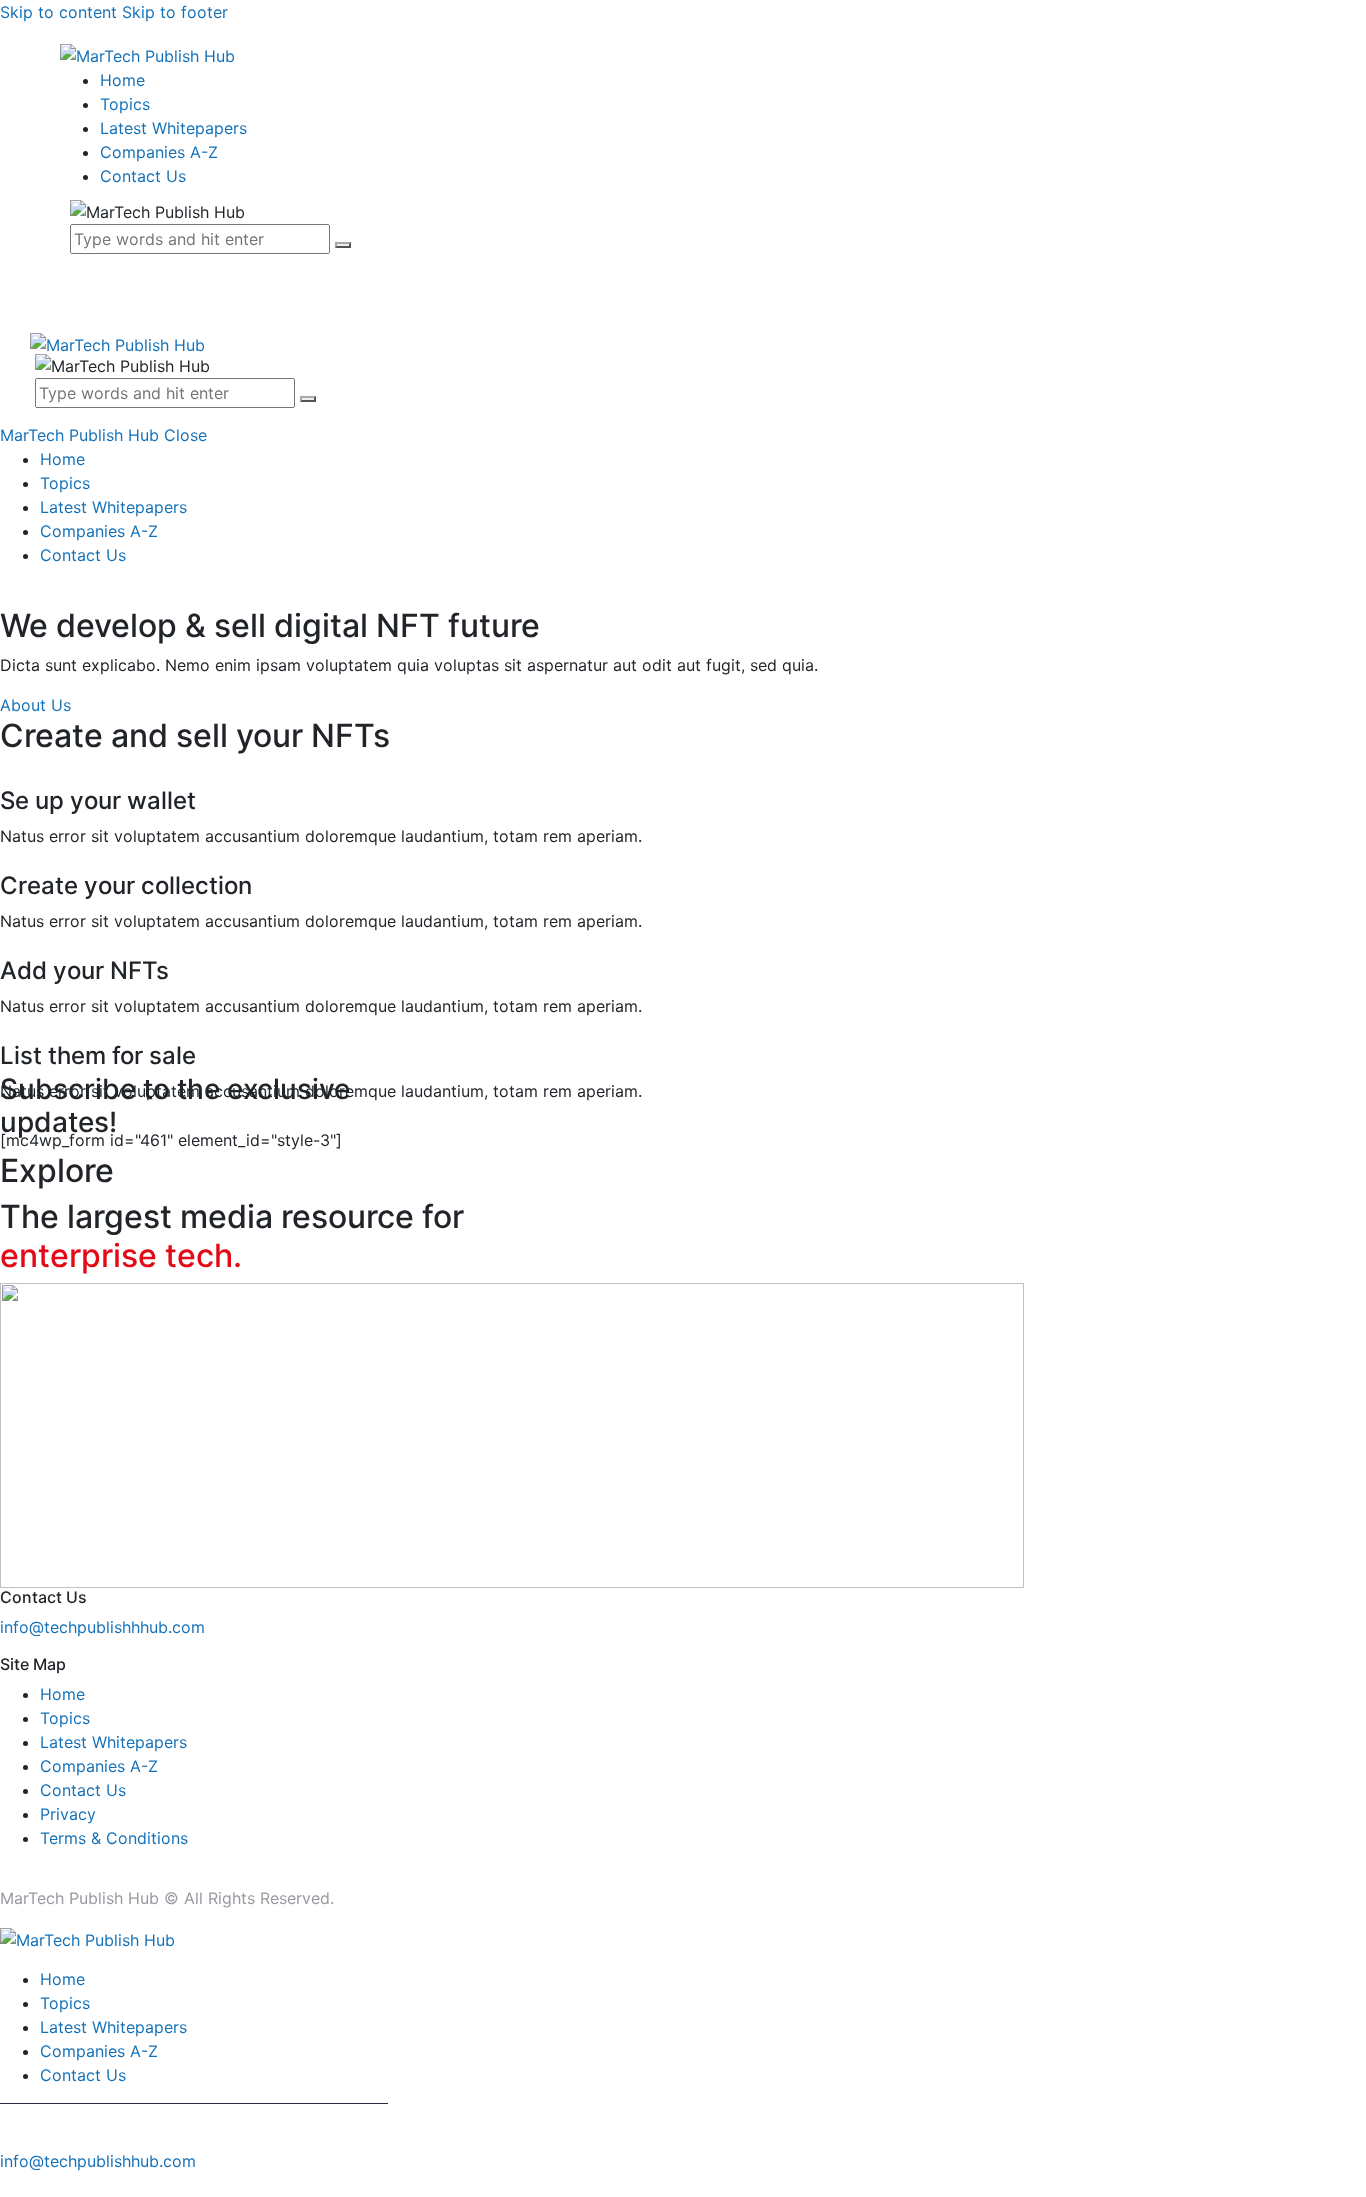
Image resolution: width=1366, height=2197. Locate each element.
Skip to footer (175, 12)
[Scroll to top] (11, 2185)
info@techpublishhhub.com (102, 1627)
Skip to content (58, 12)
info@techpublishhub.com (98, 2161)
